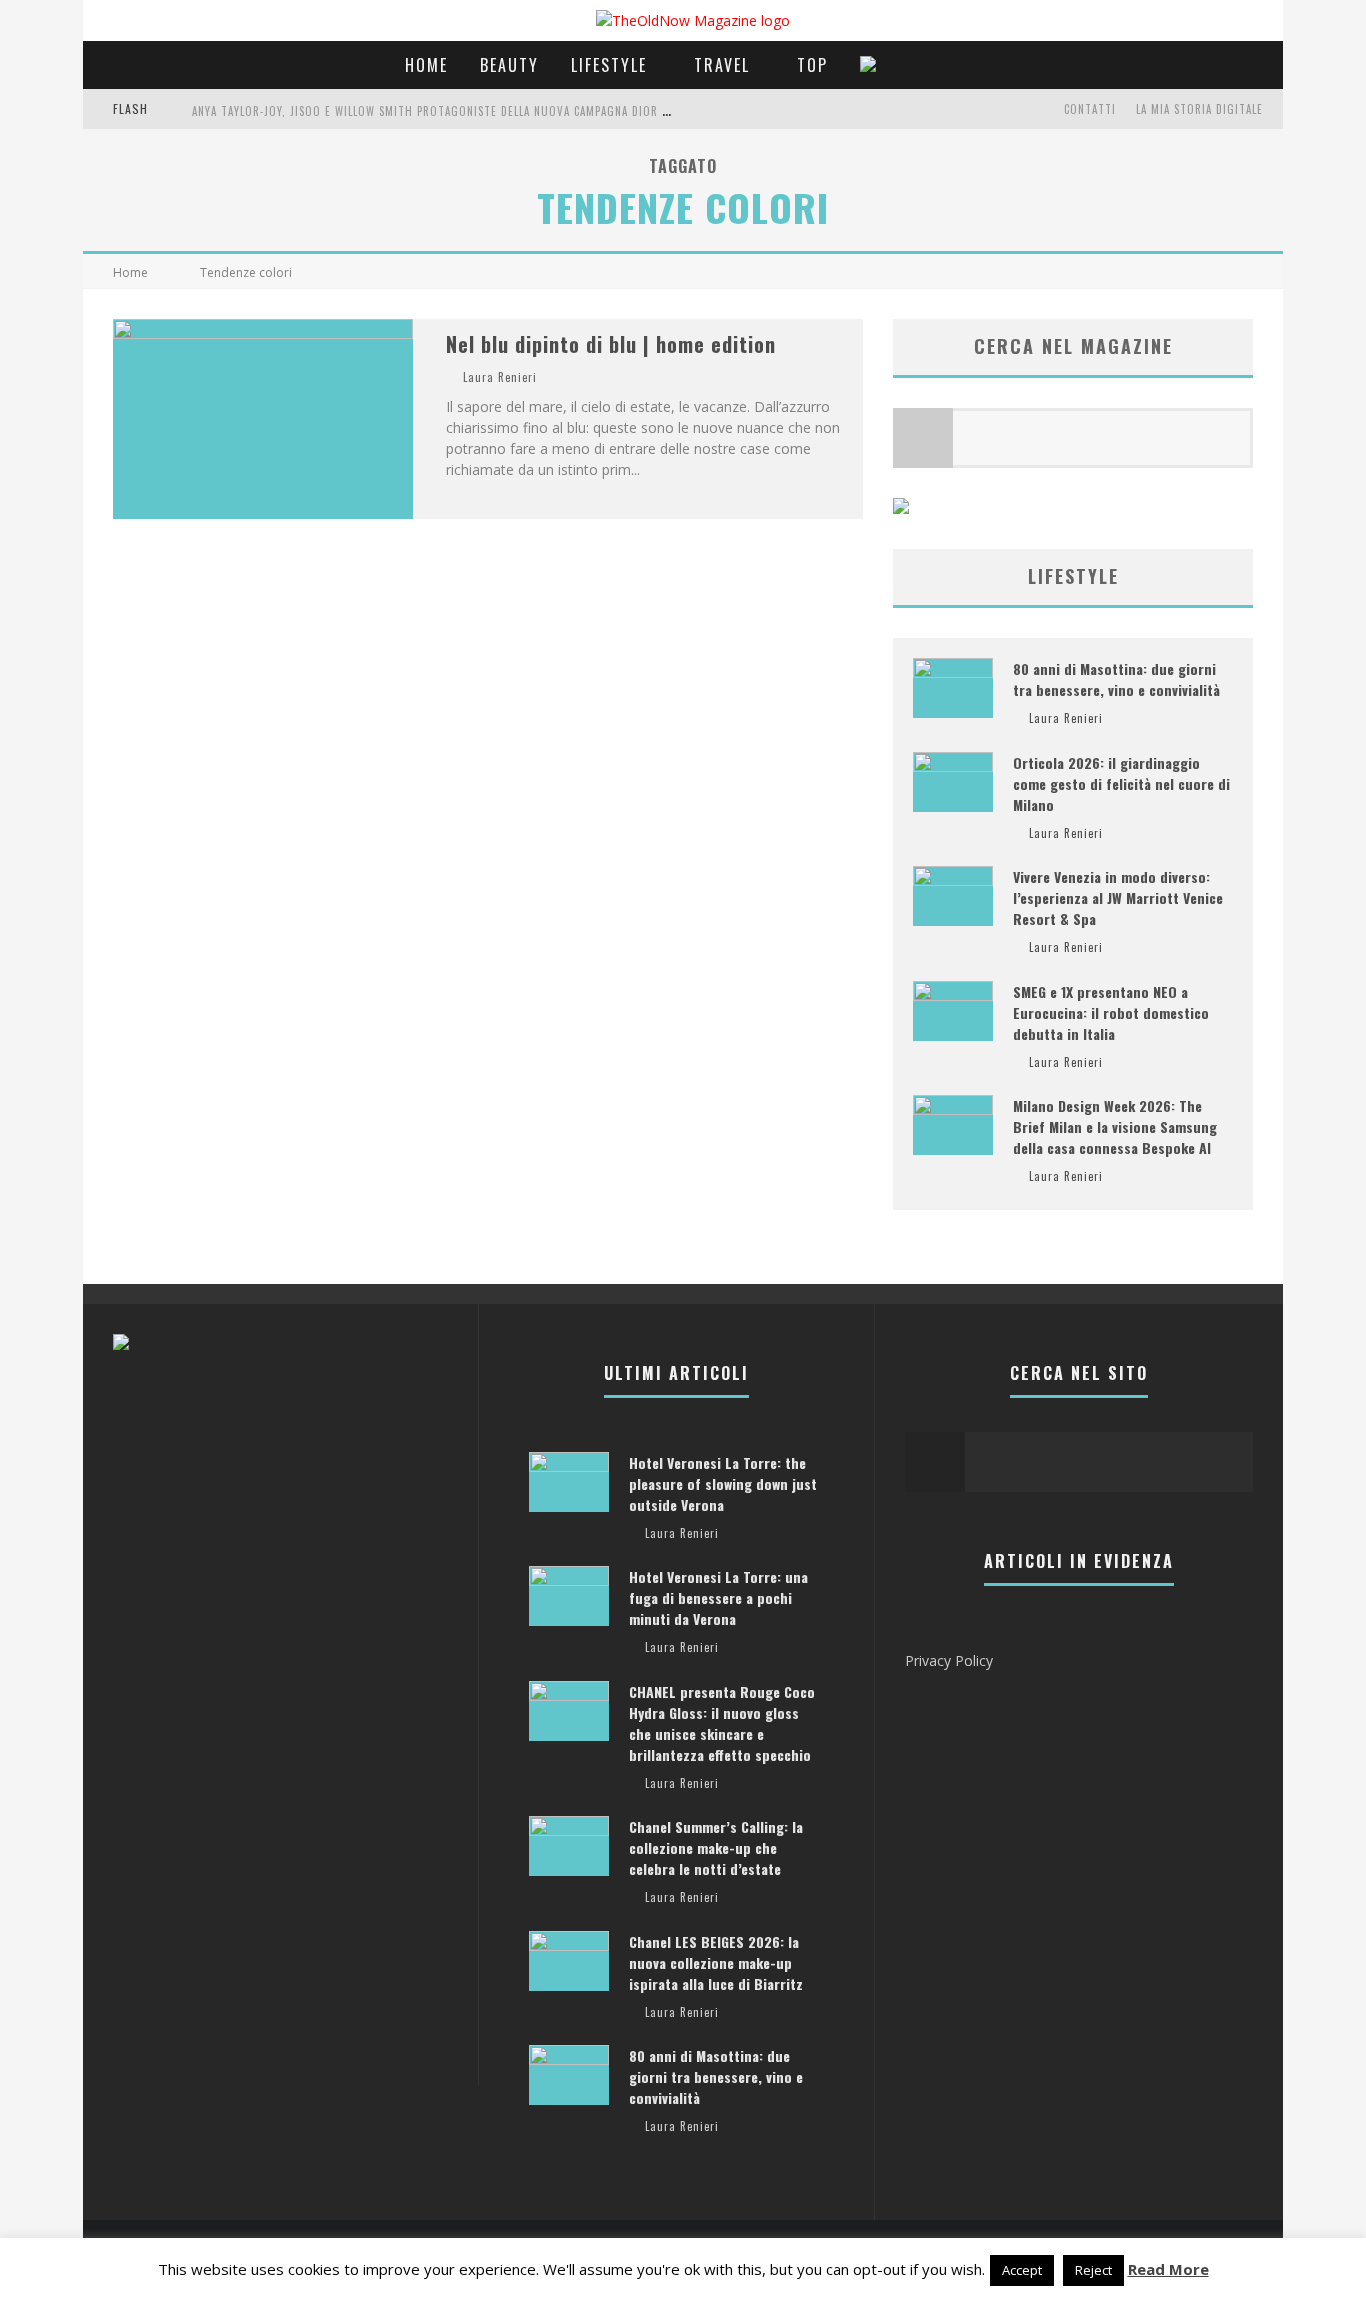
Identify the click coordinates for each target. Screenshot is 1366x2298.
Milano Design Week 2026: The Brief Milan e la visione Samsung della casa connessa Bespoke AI (1115, 1126)
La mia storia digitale (1199, 109)
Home (426, 65)
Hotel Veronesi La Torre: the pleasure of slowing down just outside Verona (723, 1483)
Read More (1168, 2269)
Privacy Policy (949, 1660)
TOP (812, 65)
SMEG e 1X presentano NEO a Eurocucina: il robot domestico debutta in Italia (1111, 1012)
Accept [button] (1022, 2270)
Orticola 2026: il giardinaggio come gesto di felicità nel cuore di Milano (1121, 783)
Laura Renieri (500, 377)
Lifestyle (609, 65)
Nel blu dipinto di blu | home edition (611, 344)
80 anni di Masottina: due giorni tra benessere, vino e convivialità (1116, 679)
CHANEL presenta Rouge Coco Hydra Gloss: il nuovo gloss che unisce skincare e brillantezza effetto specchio (722, 1723)
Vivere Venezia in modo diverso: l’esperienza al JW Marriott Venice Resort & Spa (1118, 897)
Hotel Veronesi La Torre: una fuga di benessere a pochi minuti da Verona (718, 1597)
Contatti (1090, 109)
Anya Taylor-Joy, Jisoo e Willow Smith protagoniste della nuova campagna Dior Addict (445, 111)
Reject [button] (1093, 2270)
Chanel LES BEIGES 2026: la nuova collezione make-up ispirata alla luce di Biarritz (716, 1962)
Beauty (509, 65)
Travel (722, 65)
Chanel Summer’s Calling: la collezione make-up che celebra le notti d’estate (716, 1847)
